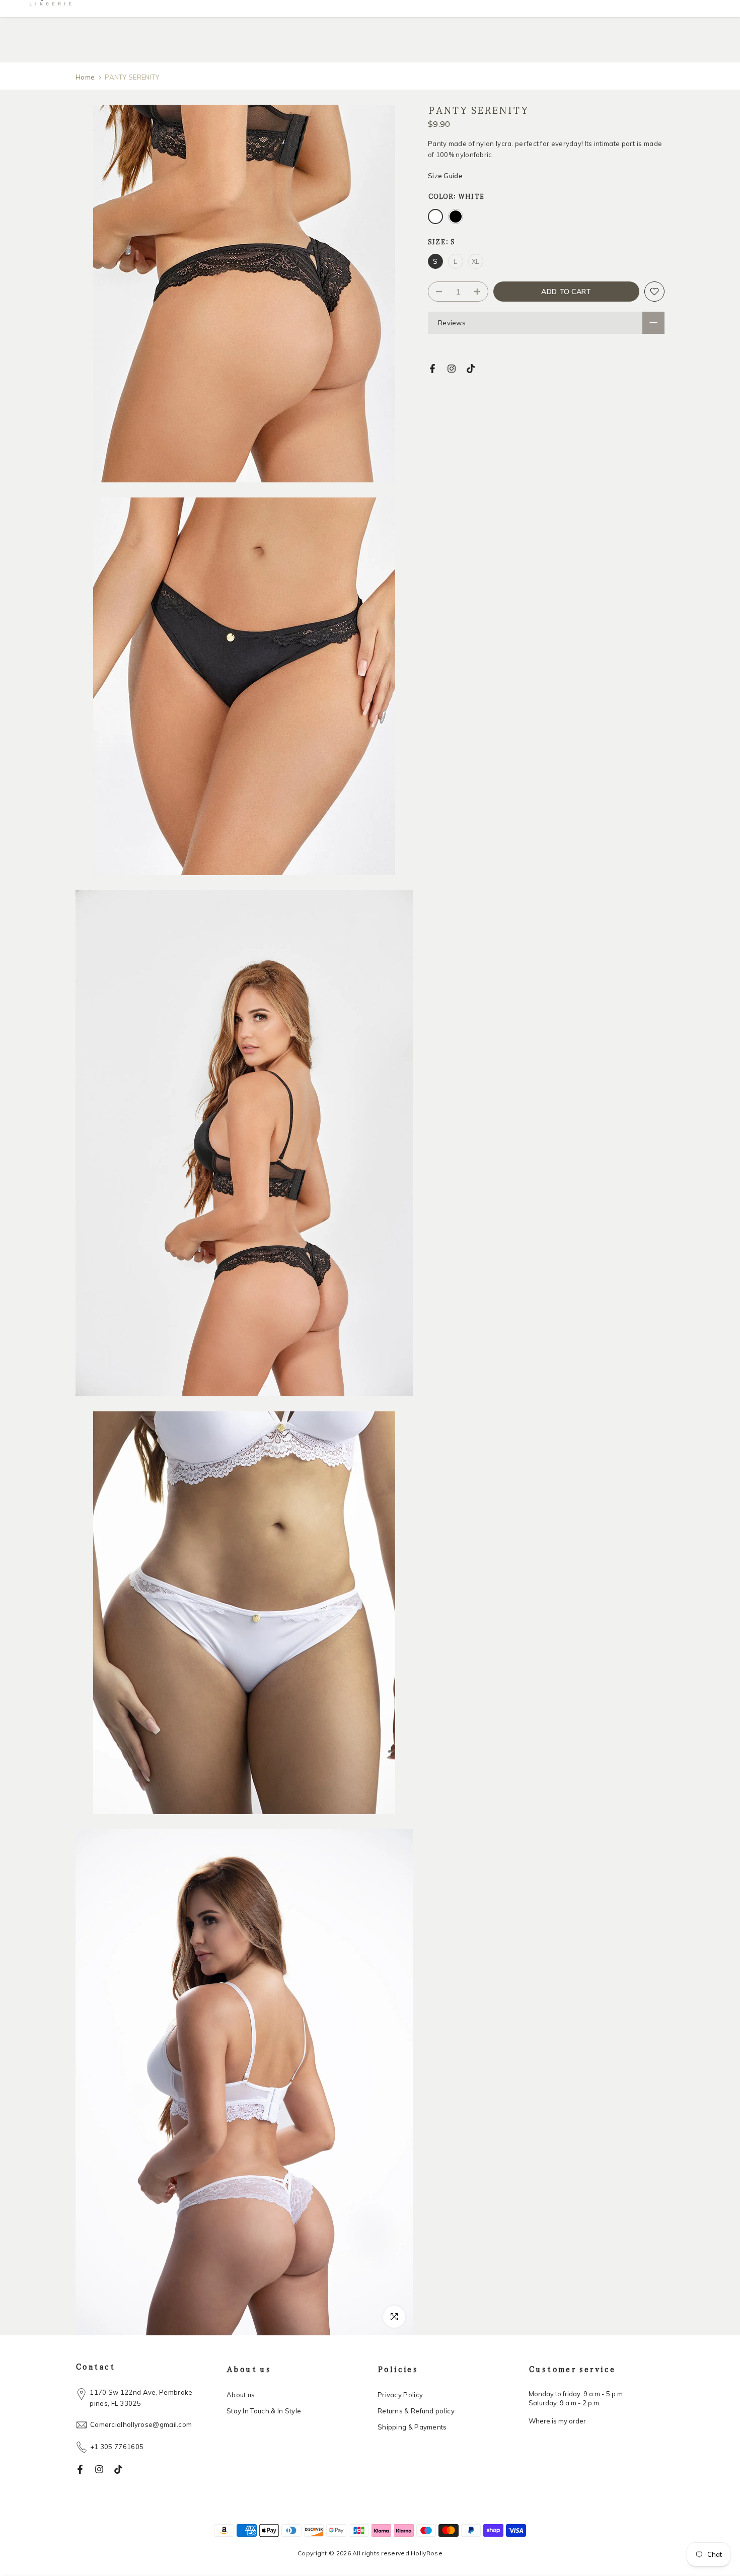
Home (85, 77)
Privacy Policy (400, 2395)
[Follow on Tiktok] (471, 369)
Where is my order (557, 2421)
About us (241, 2395)
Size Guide (445, 176)
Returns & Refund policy (416, 2411)
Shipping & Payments (412, 2427)
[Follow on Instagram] (452, 369)
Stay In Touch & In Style (264, 2411)
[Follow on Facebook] (432, 369)
